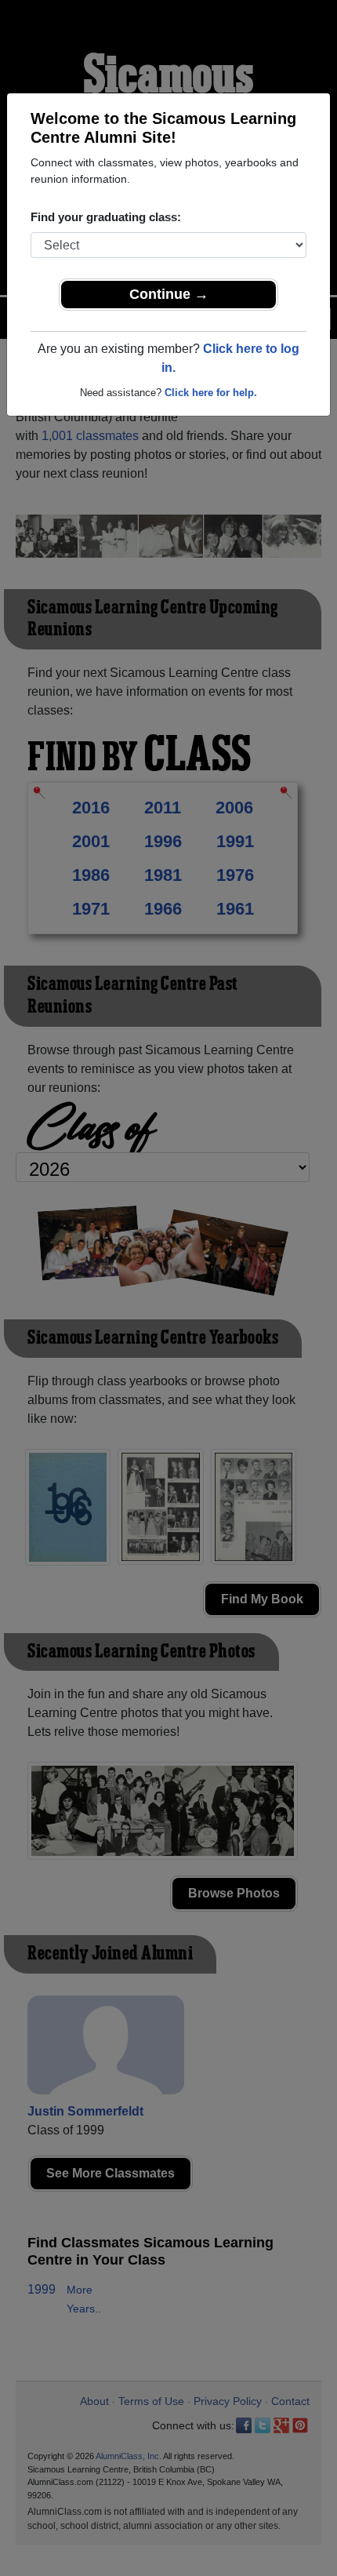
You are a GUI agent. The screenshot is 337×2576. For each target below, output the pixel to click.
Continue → (169, 294)
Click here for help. (211, 393)
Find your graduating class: (106, 217)
